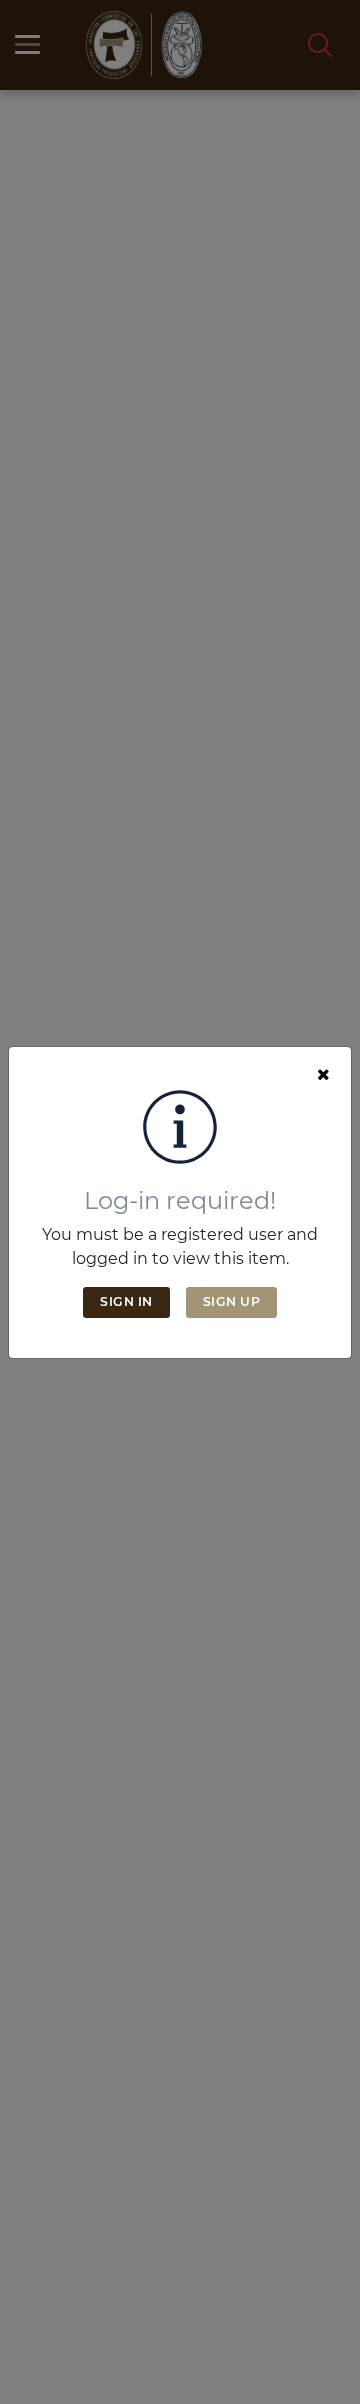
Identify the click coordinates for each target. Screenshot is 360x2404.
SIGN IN (126, 1301)
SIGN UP (232, 1301)
